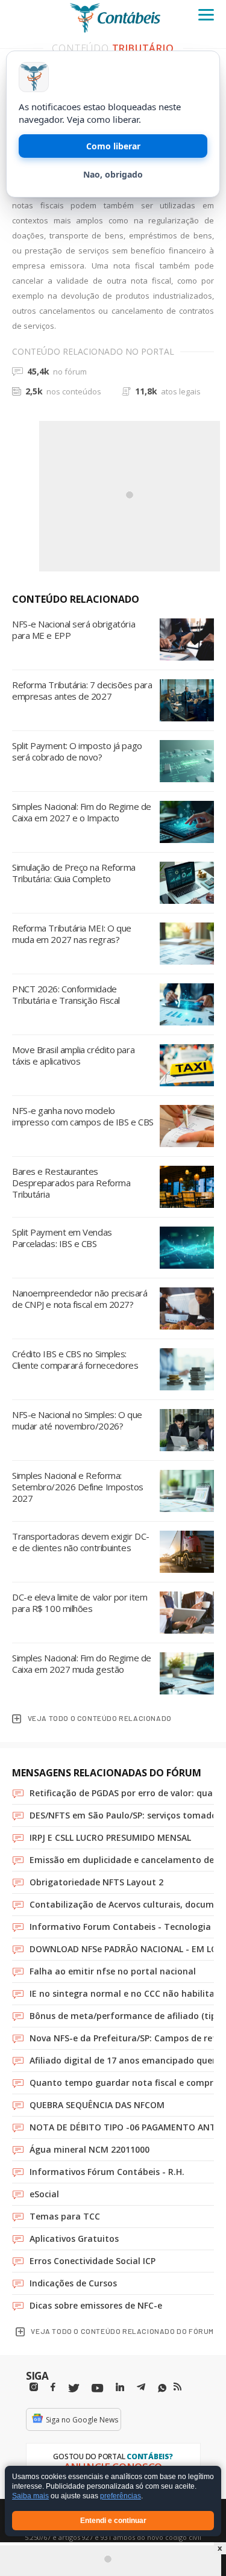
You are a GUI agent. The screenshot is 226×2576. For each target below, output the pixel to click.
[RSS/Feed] (177, 2387)
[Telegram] (141, 2389)
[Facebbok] (53, 2387)
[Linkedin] (120, 2387)
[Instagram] (34, 2387)
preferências (121, 2497)
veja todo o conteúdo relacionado (100, 1718)
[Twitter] (74, 2388)
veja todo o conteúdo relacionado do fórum (122, 2331)
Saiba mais (30, 2497)
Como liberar (113, 146)
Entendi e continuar (113, 2521)
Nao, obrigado (113, 174)
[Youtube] (97, 2388)
